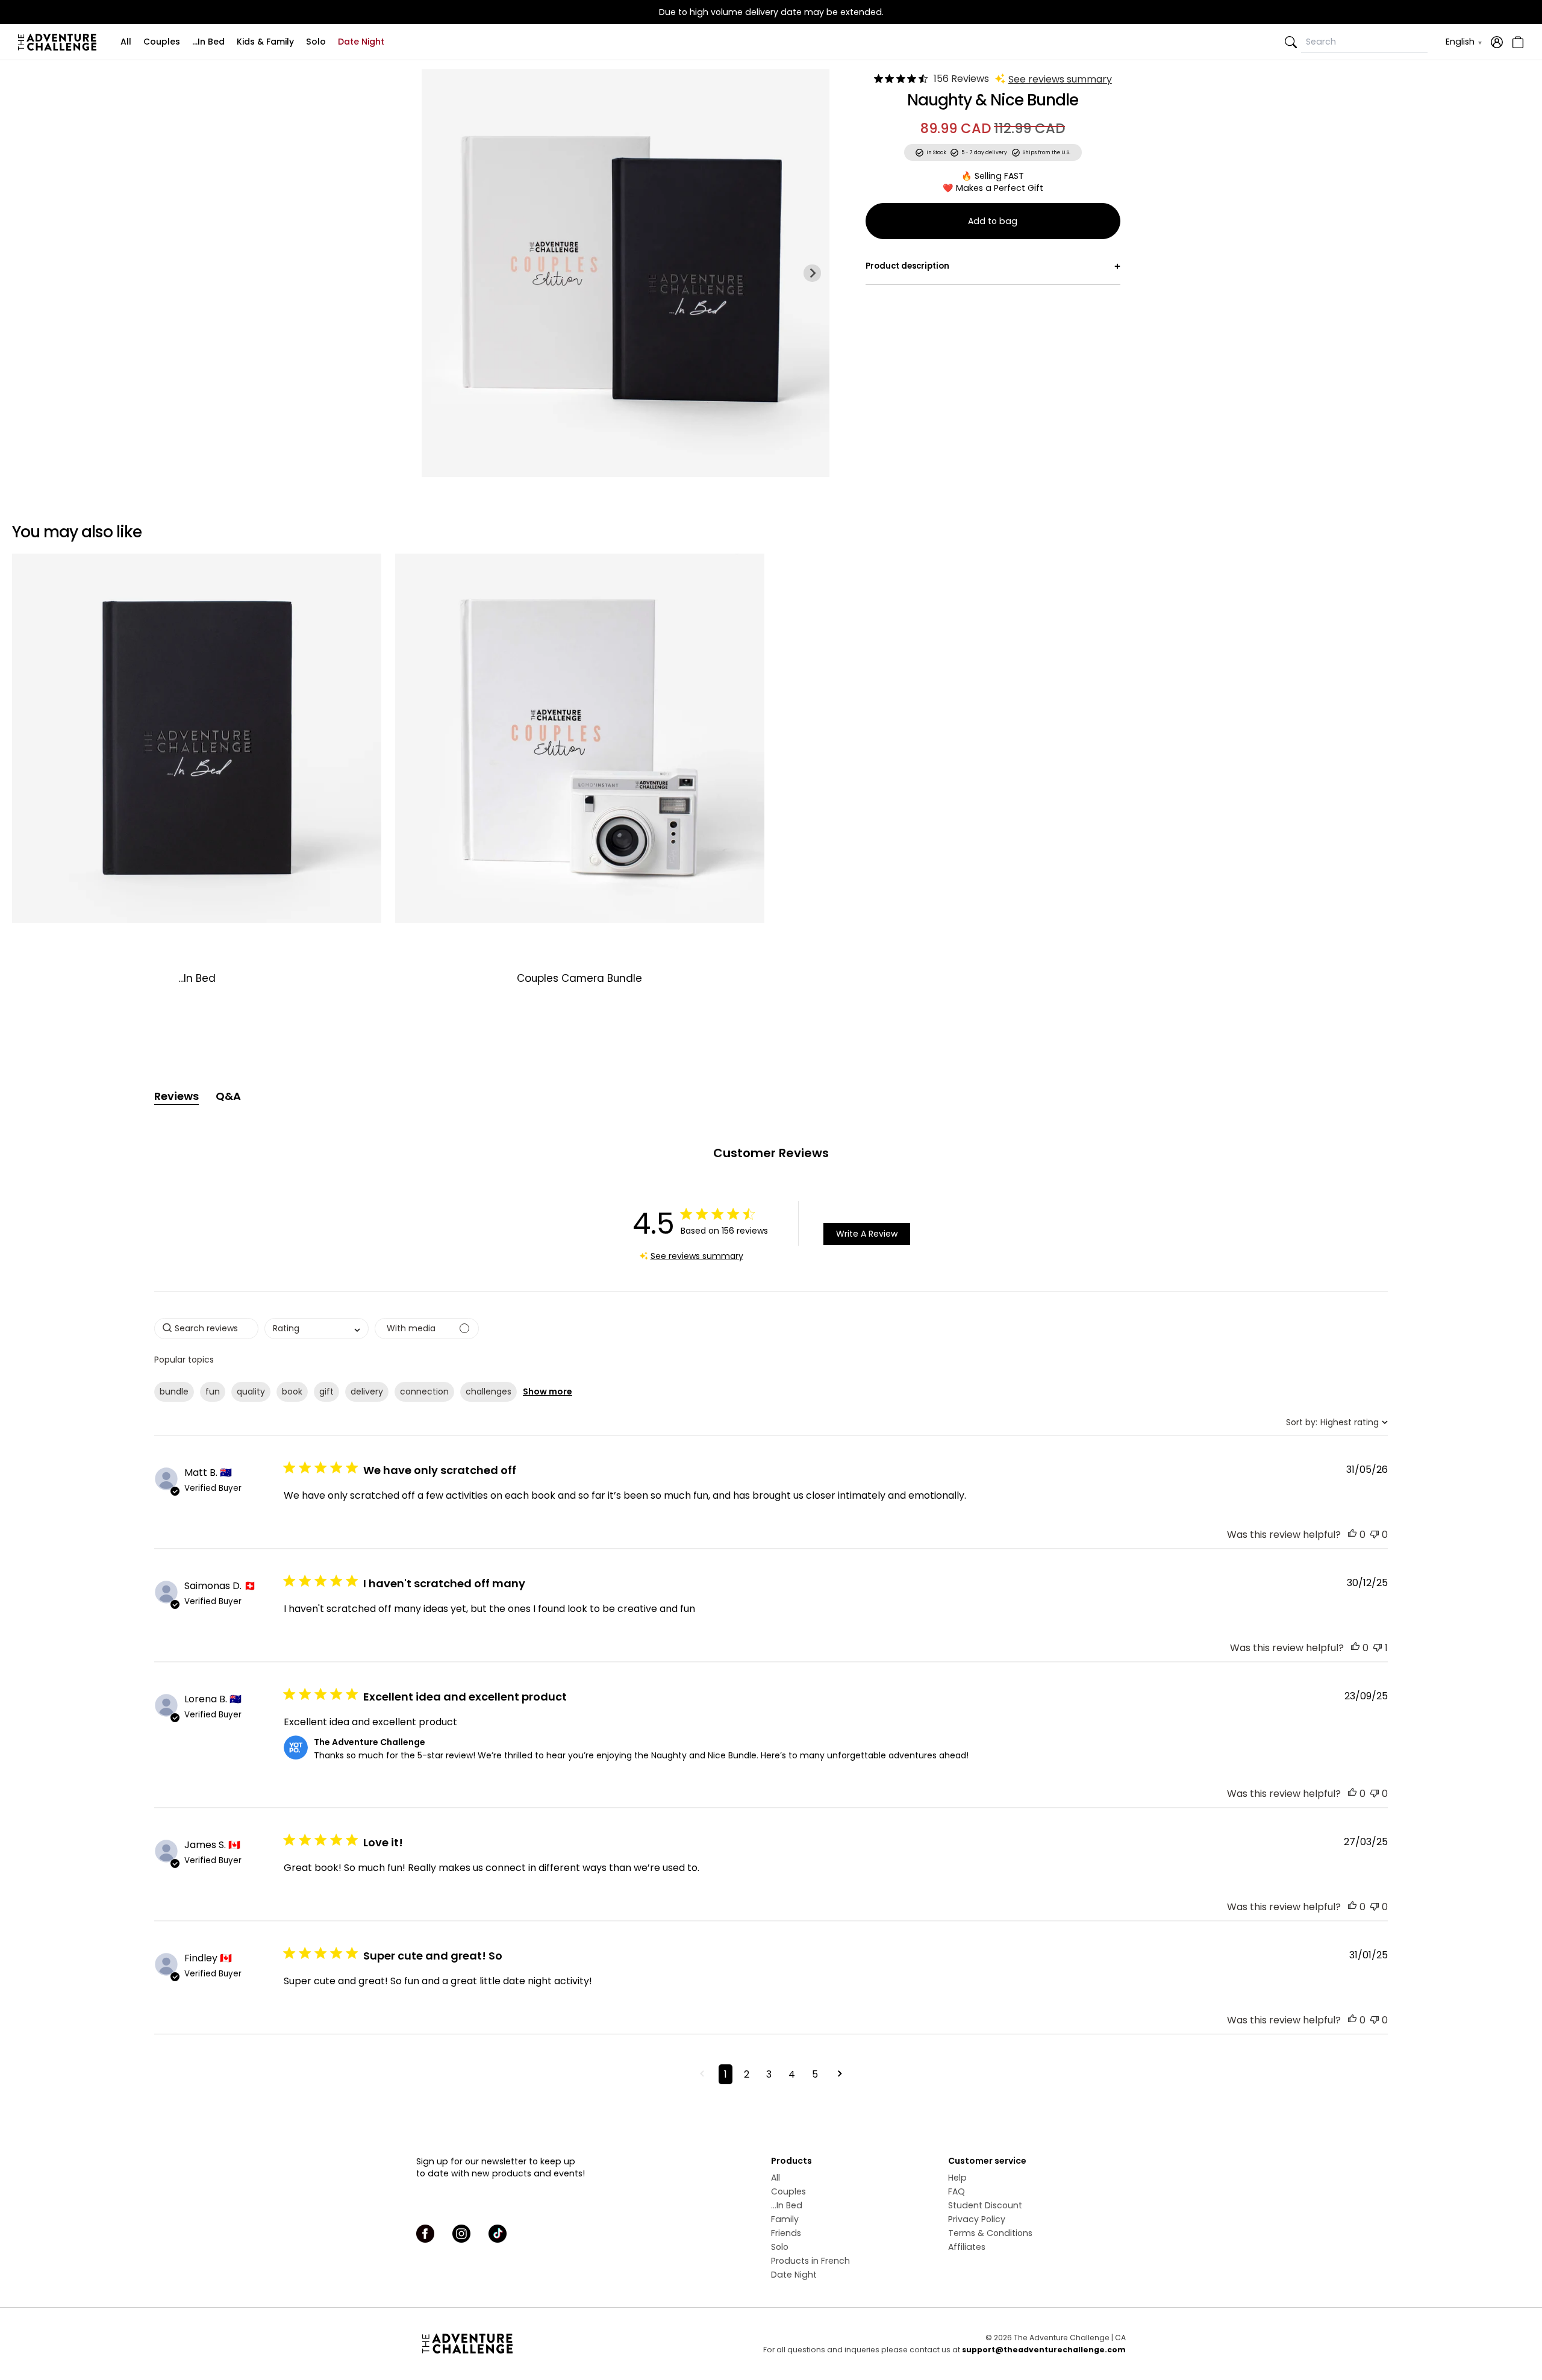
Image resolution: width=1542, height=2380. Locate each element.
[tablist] (771, 1096)
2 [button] (747, 2074)
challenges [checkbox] (489, 1391)
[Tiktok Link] (498, 2234)
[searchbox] (206, 1329)
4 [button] (792, 2074)
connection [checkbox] (424, 1391)
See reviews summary (1060, 79)
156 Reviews (961, 79)
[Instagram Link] (461, 2234)
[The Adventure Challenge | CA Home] (60, 42)
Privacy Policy (977, 2219)
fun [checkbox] (213, 1391)
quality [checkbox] (251, 1391)
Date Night (361, 42)
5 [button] (815, 2074)
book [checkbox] (292, 1391)
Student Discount (985, 2205)
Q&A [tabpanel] (228, 1096)
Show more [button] (548, 1391)
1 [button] (726, 2074)
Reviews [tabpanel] (176, 1096)
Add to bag (993, 221)
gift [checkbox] (326, 1391)
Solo (316, 42)
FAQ (957, 2191)
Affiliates (967, 2247)
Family (785, 2219)
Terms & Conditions (990, 2233)
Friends (786, 2233)
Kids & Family (265, 42)
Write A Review (867, 1234)
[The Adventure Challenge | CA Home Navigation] (535, 2343)
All (126, 42)
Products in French (810, 2261)
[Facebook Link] (425, 2234)
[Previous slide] (439, 273)
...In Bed (208, 42)
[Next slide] (812, 273)
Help (957, 2178)
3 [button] (769, 2074)
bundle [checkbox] (174, 1391)
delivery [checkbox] (367, 1391)
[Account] (1497, 42)
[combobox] (317, 1329)
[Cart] (1516, 42)
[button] (1352, 1535)
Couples (162, 42)
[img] (879, 79)
